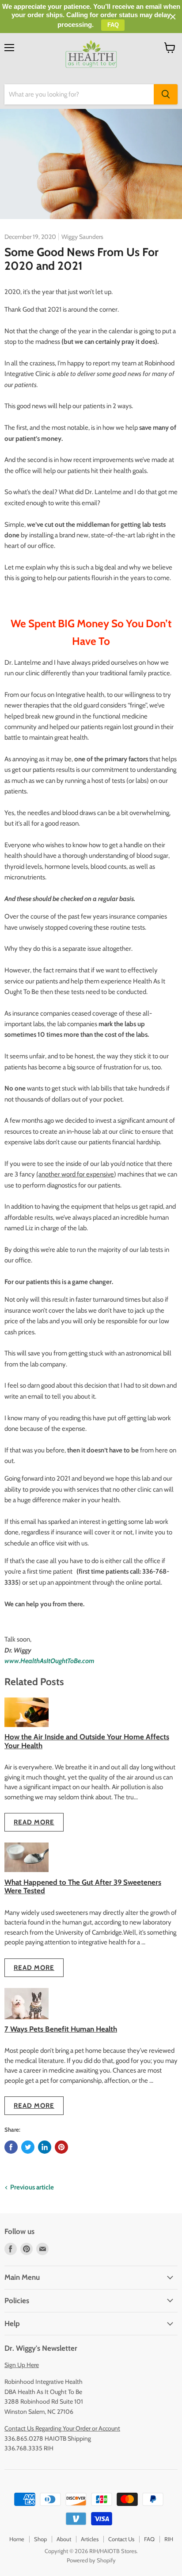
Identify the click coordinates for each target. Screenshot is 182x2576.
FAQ (149, 2539)
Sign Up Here (22, 2365)
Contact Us (121, 2539)
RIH (169, 2539)
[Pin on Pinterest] (61, 2147)
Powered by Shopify (91, 2560)
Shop (40, 2539)
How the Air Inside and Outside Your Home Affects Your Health (87, 1741)
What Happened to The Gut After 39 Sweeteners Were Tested (83, 1886)
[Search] (166, 94)
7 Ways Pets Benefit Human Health (61, 2029)
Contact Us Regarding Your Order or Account (62, 2428)
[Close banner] (173, 17)
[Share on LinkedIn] (45, 2147)
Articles (90, 2539)
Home (17, 2539)
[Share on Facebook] (11, 2147)
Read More (34, 1822)
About (64, 2539)
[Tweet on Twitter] (28, 2147)
